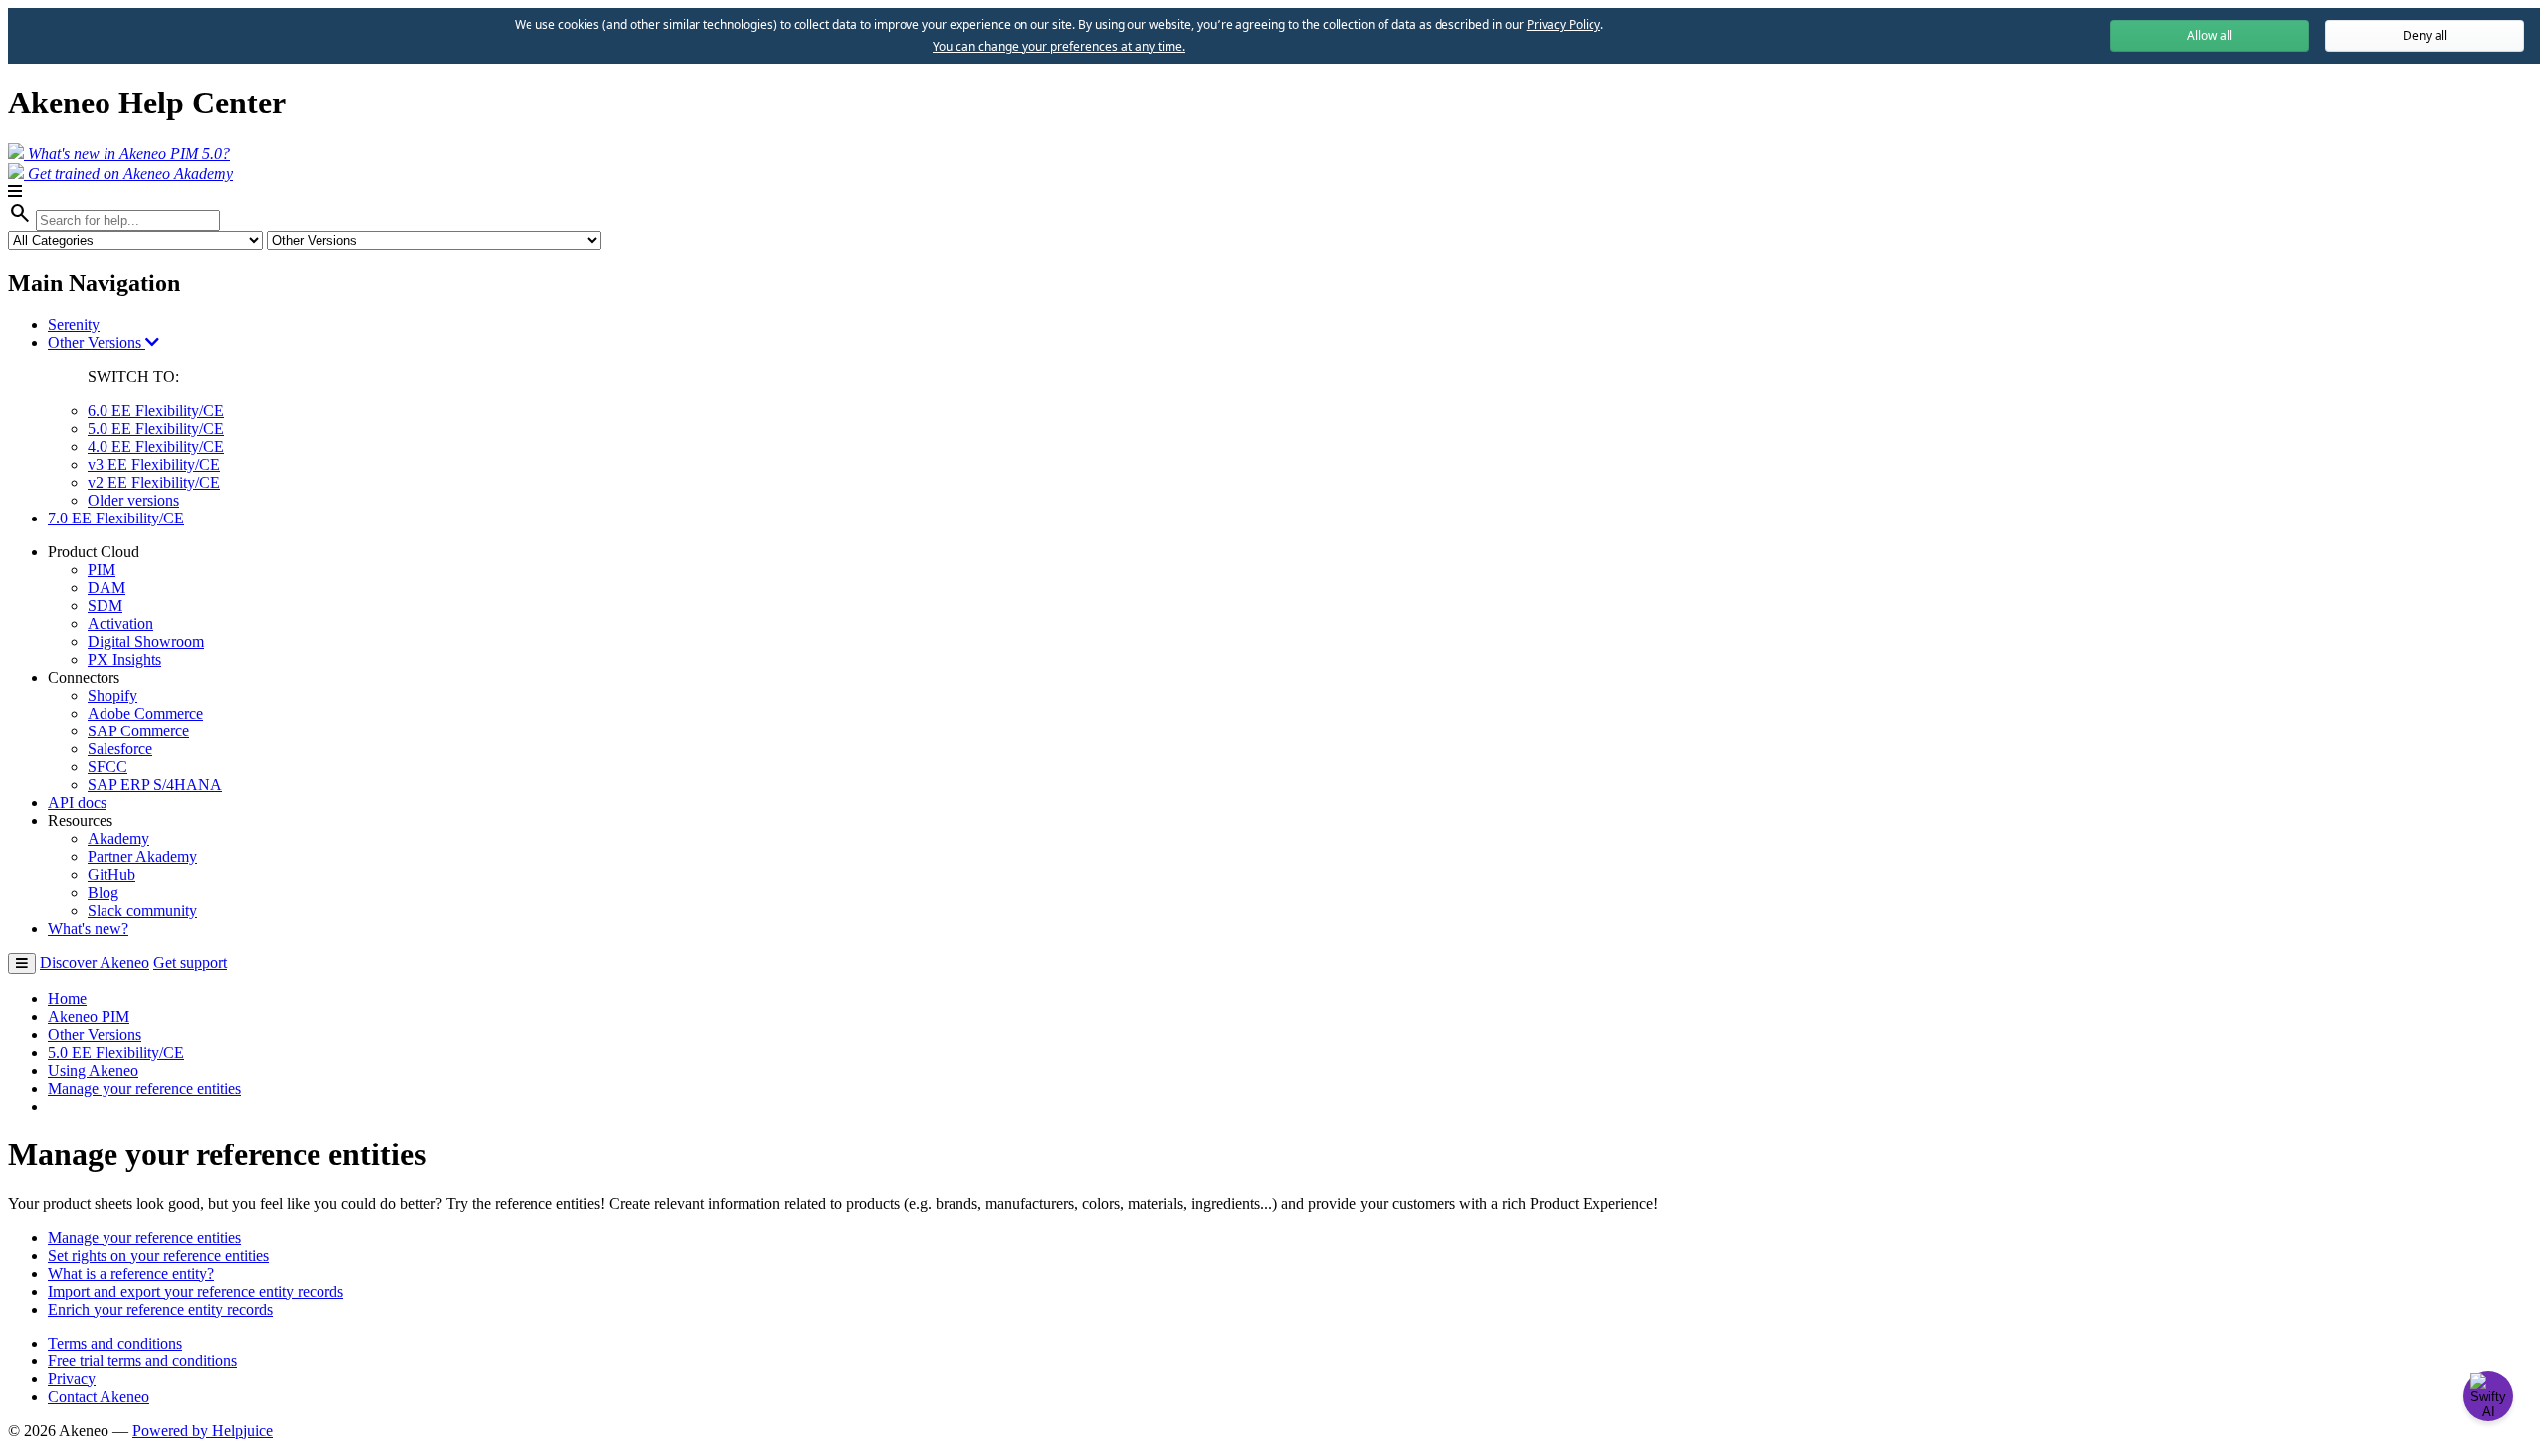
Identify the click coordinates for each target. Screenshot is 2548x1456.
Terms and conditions (115, 1343)
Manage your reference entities (144, 1088)
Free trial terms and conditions (142, 1361)
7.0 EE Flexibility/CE (116, 518)
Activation (120, 624)
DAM (106, 588)
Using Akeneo (93, 1070)
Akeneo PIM (89, 1017)
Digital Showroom (146, 641)
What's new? (88, 928)
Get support (190, 963)
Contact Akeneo (99, 1397)
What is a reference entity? (131, 1273)
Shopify (112, 695)
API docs (77, 803)
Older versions (133, 500)
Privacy (72, 1379)
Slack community (142, 910)
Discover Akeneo (95, 963)
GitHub (111, 874)
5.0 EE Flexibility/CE (156, 428)
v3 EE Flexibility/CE (154, 464)
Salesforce (120, 749)
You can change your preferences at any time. (1059, 47)
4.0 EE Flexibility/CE (156, 446)
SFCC (107, 767)
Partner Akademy (142, 856)
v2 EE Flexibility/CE (154, 482)
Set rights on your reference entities (158, 1255)
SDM (105, 606)
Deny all (2425, 35)
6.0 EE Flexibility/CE (156, 411)
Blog (103, 892)
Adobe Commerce (145, 713)
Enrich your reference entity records (160, 1309)
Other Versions (97, 343)
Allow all (2210, 35)
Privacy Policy (1564, 24)
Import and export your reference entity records (196, 1291)
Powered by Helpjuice (203, 1431)
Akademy (118, 838)
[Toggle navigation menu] (22, 964)
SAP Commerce (138, 731)
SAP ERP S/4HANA (155, 785)
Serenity (74, 325)
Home (67, 999)
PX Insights (124, 659)
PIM (102, 570)
